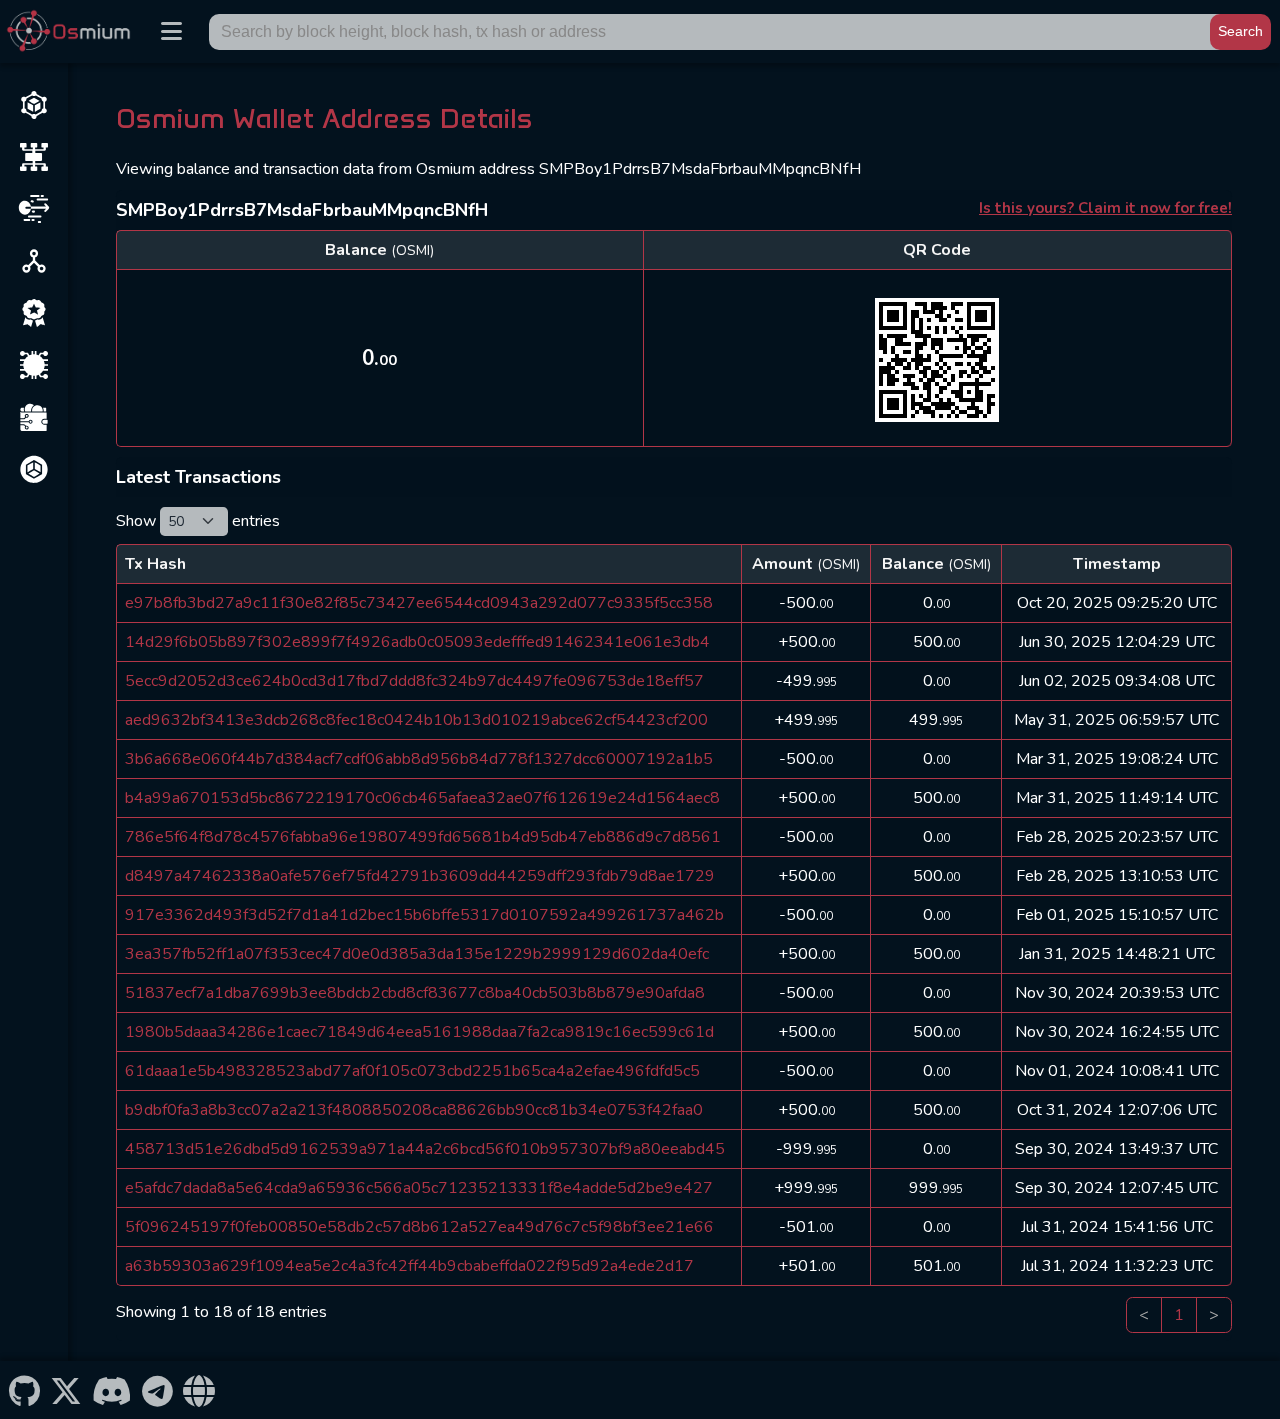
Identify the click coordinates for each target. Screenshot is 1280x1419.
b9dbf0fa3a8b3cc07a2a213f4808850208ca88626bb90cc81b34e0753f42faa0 (414, 1110)
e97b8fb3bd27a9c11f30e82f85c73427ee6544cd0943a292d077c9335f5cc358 (419, 603)
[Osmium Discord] (111, 1390)
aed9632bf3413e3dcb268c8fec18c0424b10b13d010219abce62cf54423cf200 (416, 720)
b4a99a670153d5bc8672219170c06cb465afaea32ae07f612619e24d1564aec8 (422, 798)
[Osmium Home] (73, 31)
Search (1240, 31)
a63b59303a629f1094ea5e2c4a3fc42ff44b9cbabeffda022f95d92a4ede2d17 (409, 1266)
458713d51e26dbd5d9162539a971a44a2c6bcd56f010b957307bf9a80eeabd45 (425, 1149)
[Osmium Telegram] (158, 1390)
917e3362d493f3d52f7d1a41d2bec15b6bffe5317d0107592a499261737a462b (424, 915)
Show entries (198, 521)
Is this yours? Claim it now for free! (1105, 208)
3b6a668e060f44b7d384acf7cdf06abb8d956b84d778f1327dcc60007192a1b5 (419, 759)
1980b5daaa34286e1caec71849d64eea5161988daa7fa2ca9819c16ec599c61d (419, 1032)
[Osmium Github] (24, 1390)
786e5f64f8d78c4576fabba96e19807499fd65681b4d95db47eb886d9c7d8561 (423, 837)
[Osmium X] (65, 1390)
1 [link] (1179, 1315)
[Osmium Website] (199, 1390)
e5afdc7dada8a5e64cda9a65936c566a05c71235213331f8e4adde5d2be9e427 (419, 1188)
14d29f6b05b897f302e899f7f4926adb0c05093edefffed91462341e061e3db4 (417, 642)
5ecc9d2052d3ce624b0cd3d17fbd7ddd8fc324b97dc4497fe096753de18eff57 (414, 681)
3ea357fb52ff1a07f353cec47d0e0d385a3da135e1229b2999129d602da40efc (417, 954)
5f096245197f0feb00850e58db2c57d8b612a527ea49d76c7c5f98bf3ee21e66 (419, 1227)
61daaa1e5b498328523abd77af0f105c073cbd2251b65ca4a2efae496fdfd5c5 (412, 1071)
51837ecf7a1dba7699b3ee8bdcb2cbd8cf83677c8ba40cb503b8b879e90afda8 (415, 993)
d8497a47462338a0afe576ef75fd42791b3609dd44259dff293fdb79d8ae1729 (420, 876)
